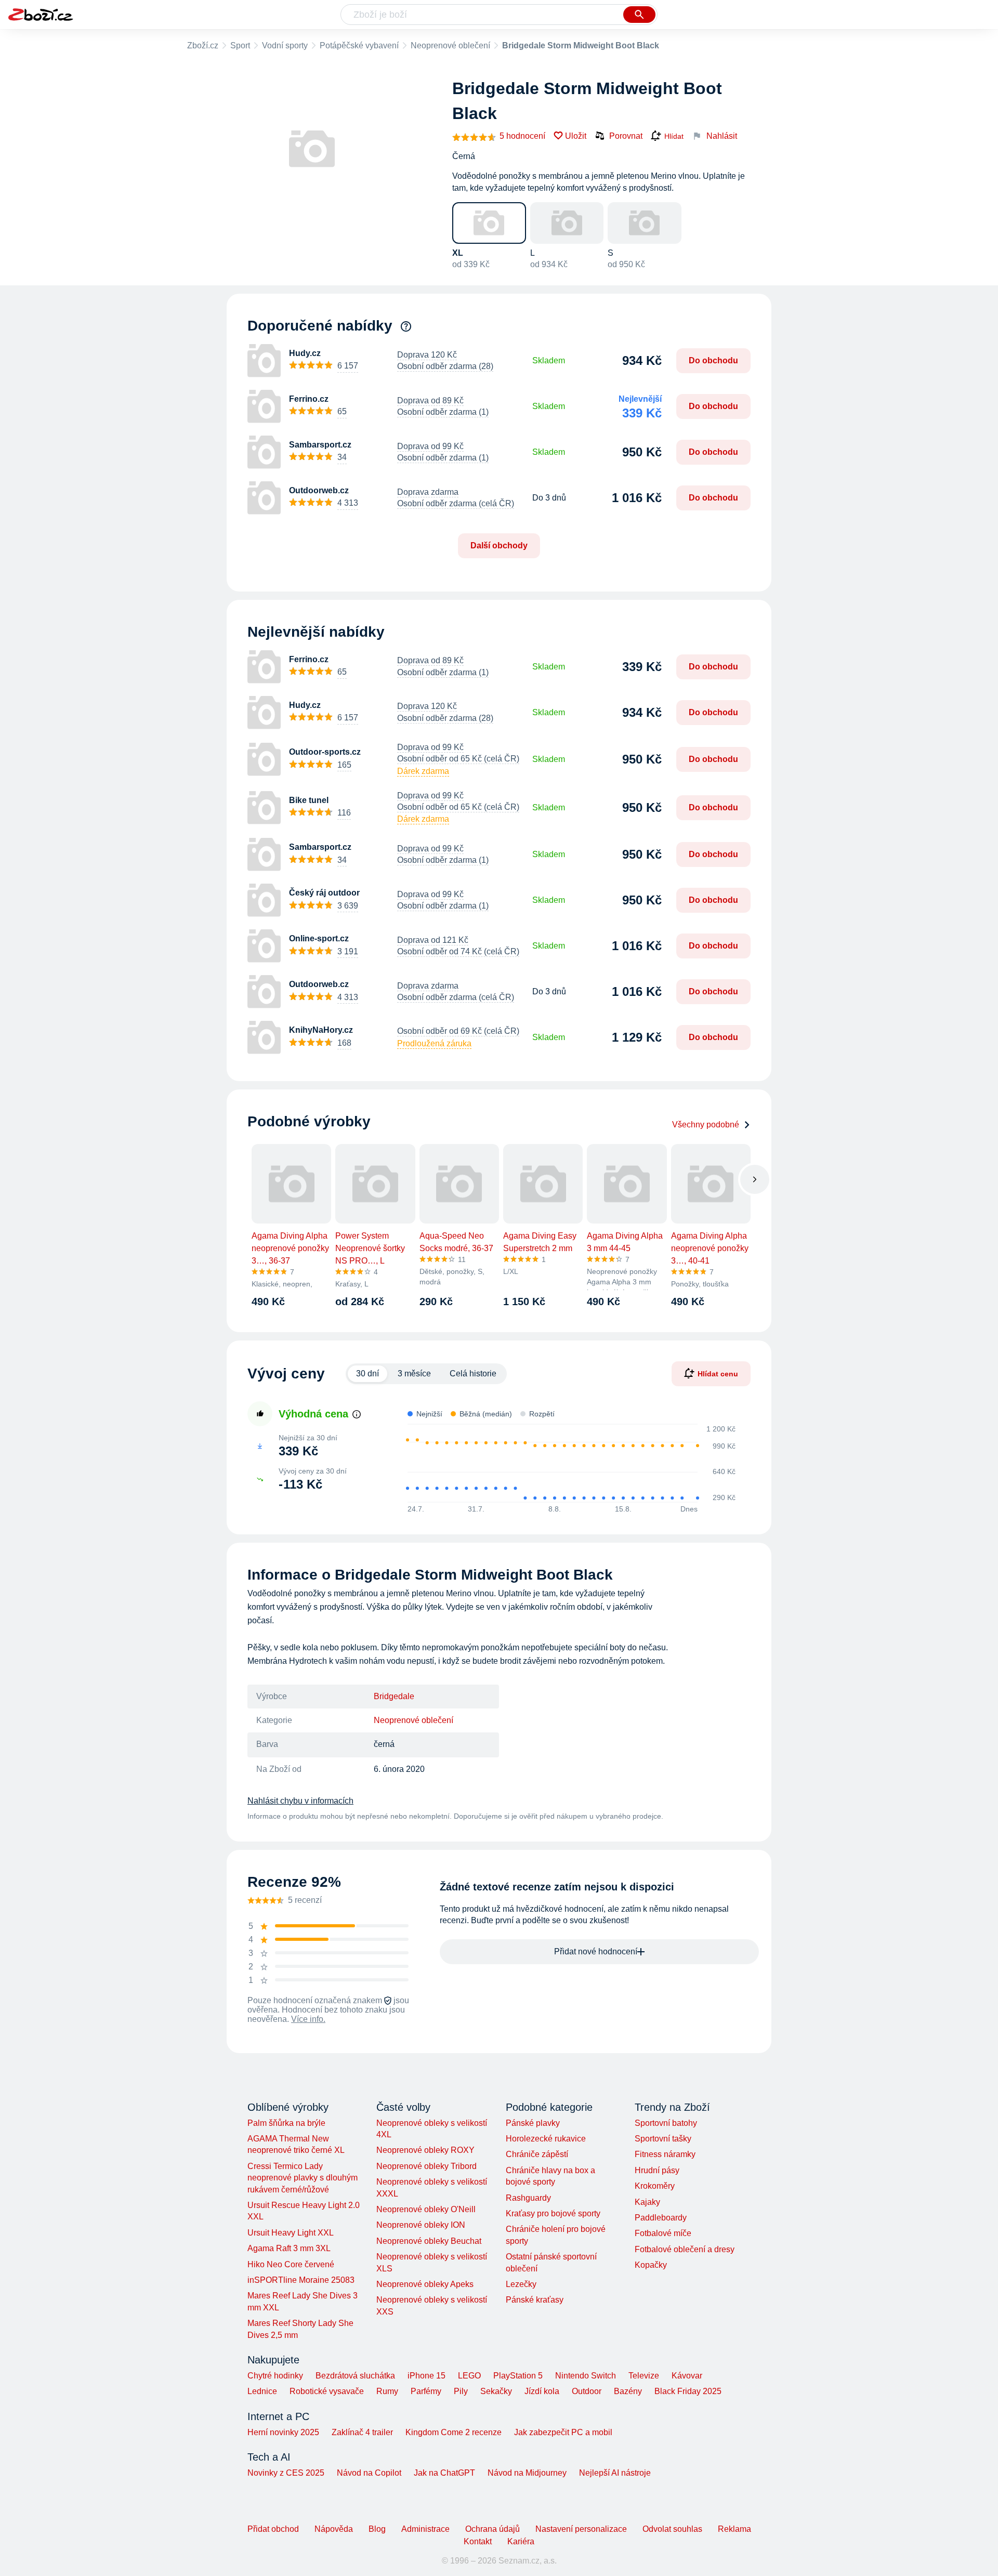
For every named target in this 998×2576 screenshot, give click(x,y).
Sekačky (496, 2391)
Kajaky (647, 2202)
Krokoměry (655, 2186)
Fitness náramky (665, 2154)
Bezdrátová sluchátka (355, 2376)
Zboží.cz (203, 45)
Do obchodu (713, 360)
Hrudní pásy (657, 2170)
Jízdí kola (542, 2391)
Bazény (628, 2391)
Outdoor (587, 2391)
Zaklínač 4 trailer (362, 2432)
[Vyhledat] (639, 15)
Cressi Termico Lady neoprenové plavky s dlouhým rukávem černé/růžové (303, 2178)
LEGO (469, 2376)
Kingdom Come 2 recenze (454, 2432)
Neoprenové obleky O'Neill (426, 2209)
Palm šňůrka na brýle (286, 2123)
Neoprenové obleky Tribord (426, 2166)
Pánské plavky (533, 2123)
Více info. (308, 2019)
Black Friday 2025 (688, 2391)
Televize (644, 2376)
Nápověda (334, 2529)
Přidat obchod (273, 2529)
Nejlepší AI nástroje (615, 2473)
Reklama (734, 2529)
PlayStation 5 (518, 2376)
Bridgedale (394, 1696)
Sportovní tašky (663, 2139)
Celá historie (473, 1374)
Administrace (425, 2529)
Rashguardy (528, 2198)
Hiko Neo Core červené (291, 2264)
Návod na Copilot (369, 2473)
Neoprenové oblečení (450, 45)
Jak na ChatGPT (444, 2473)
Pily (461, 2391)
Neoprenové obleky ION (421, 2225)
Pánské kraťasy (535, 2300)
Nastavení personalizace (581, 2529)
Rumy (387, 2391)
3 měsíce (414, 1374)
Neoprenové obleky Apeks (425, 2284)
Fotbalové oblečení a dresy (685, 2249)
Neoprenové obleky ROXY (425, 2150)
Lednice (262, 2391)
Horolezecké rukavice (546, 2139)
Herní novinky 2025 (283, 2432)
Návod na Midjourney (527, 2473)
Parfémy (426, 2391)
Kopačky (651, 2265)
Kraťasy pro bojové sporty (553, 2213)
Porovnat (626, 136)
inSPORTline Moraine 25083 (301, 2280)
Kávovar (687, 2376)
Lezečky (521, 2284)
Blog (377, 2529)
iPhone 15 (426, 2376)
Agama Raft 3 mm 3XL (289, 2248)
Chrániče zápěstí (537, 2154)
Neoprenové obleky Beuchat (429, 2241)
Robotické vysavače (327, 2391)
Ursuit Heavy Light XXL (291, 2233)
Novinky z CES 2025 (286, 2473)
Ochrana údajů (493, 2529)
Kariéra (521, 2541)
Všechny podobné (706, 1125)
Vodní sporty (285, 45)
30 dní (367, 1374)
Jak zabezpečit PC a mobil (563, 2432)
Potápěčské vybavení (359, 45)
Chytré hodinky (275, 2376)
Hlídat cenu (718, 1374)
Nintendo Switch (586, 2376)
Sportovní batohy (666, 2123)
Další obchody (499, 546)
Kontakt (478, 2541)
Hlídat (674, 136)
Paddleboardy (661, 2218)
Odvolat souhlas (672, 2529)
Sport (240, 45)
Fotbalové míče (663, 2233)
